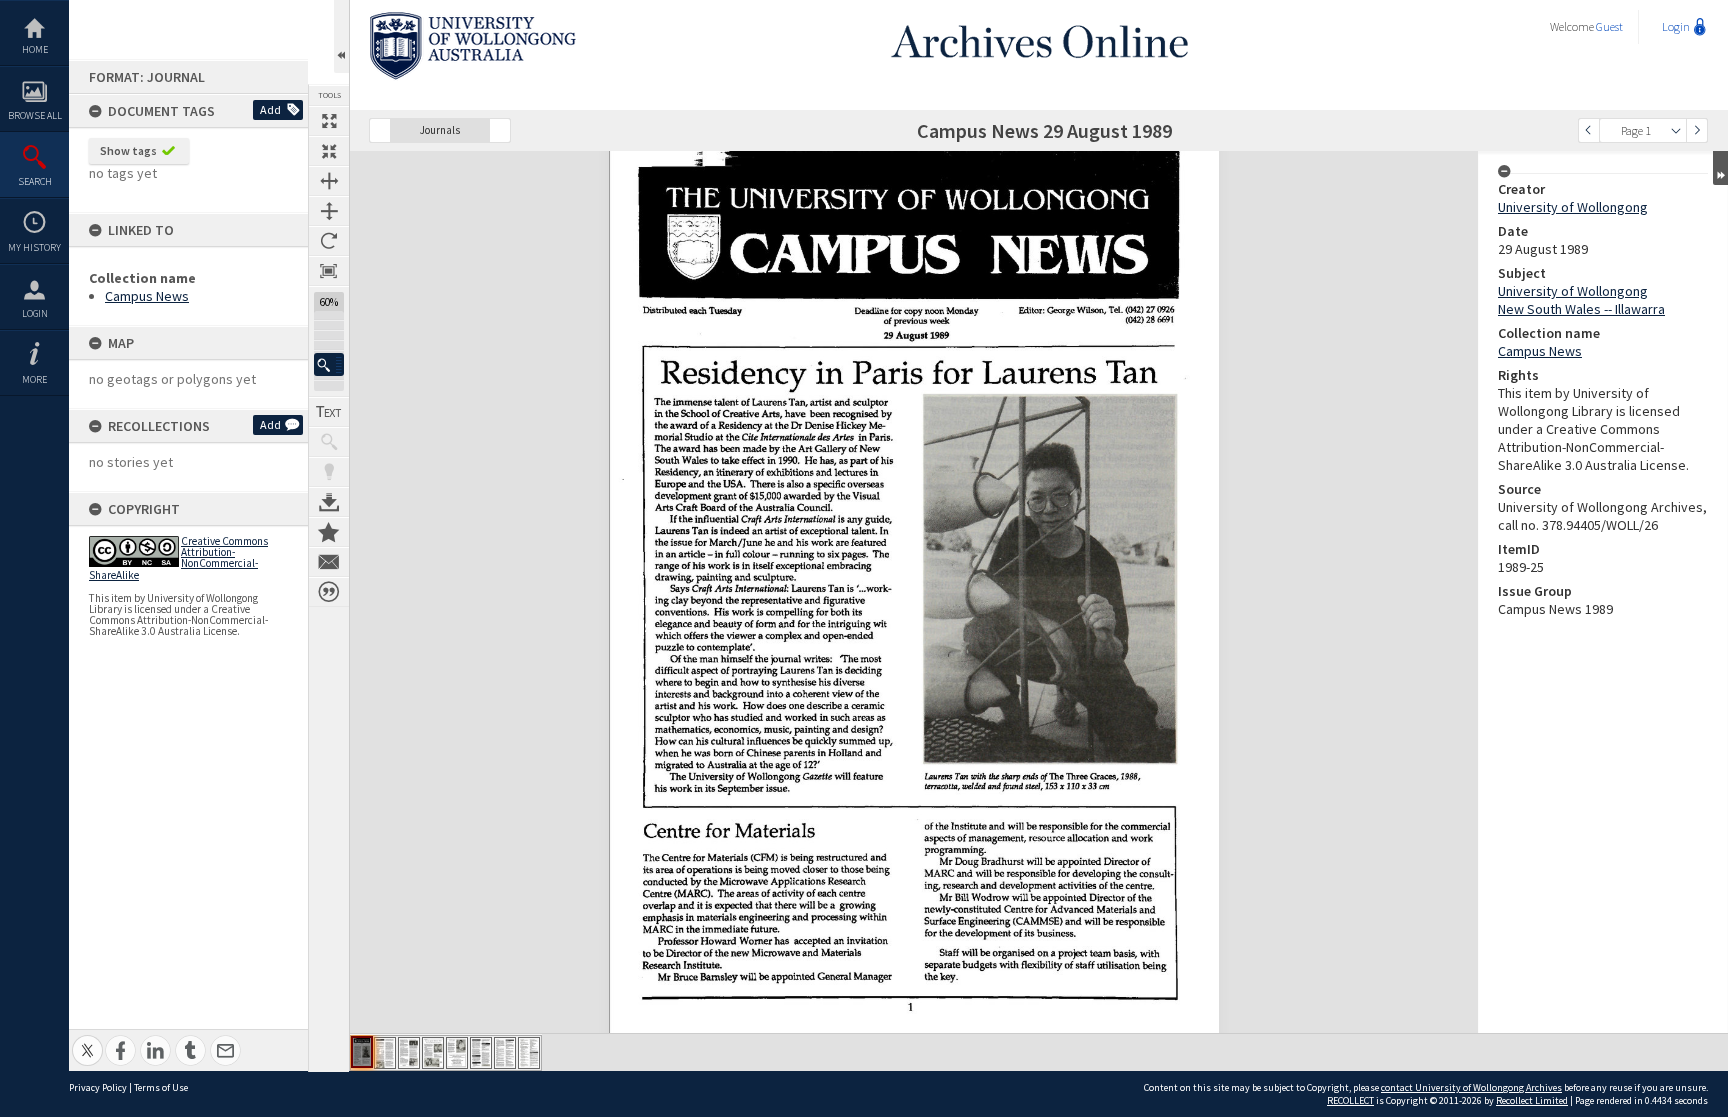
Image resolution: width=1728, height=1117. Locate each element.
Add (270, 109)
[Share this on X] (87, 1039)
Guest (1609, 26)
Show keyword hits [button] (329, 442)
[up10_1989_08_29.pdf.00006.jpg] (481, 1053)
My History (34, 247)
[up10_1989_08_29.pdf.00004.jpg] (433, 1053)
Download (329, 502)
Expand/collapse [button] (1720, 168)
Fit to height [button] (329, 211)
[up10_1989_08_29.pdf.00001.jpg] (362, 1052)
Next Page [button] (1697, 130)
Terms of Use (161, 1087)
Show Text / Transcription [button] (329, 412)
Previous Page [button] (1589, 130)
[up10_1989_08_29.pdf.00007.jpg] (505, 1053)
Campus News (147, 296)
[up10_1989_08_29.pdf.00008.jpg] (529, 1053)
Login (35, 313)
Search (35, 181)
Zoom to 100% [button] (329, 271)
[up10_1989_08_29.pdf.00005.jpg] (457, 1053)
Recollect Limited (1532, 1100)
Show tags (128, 150)
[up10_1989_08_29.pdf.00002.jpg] (385, 1053)
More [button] (34, 379)
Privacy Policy (98, 1087)
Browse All (35, 115)
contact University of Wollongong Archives (1471, 1087)
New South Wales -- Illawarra (1581, 309)
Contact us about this (329, 562)
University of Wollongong (1573, 207)
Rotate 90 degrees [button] (329, 241)
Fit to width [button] (329, 181)
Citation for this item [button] (329, 592)
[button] (329, 364)
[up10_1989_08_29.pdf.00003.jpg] (409, 1053)
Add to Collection (329, 532)
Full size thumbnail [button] (329, 121)
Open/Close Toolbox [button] (341, 36)
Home (35, 49)
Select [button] (1676, 130)
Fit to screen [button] (329, 151)
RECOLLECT (1350, 1100)
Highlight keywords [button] (329, 472)
